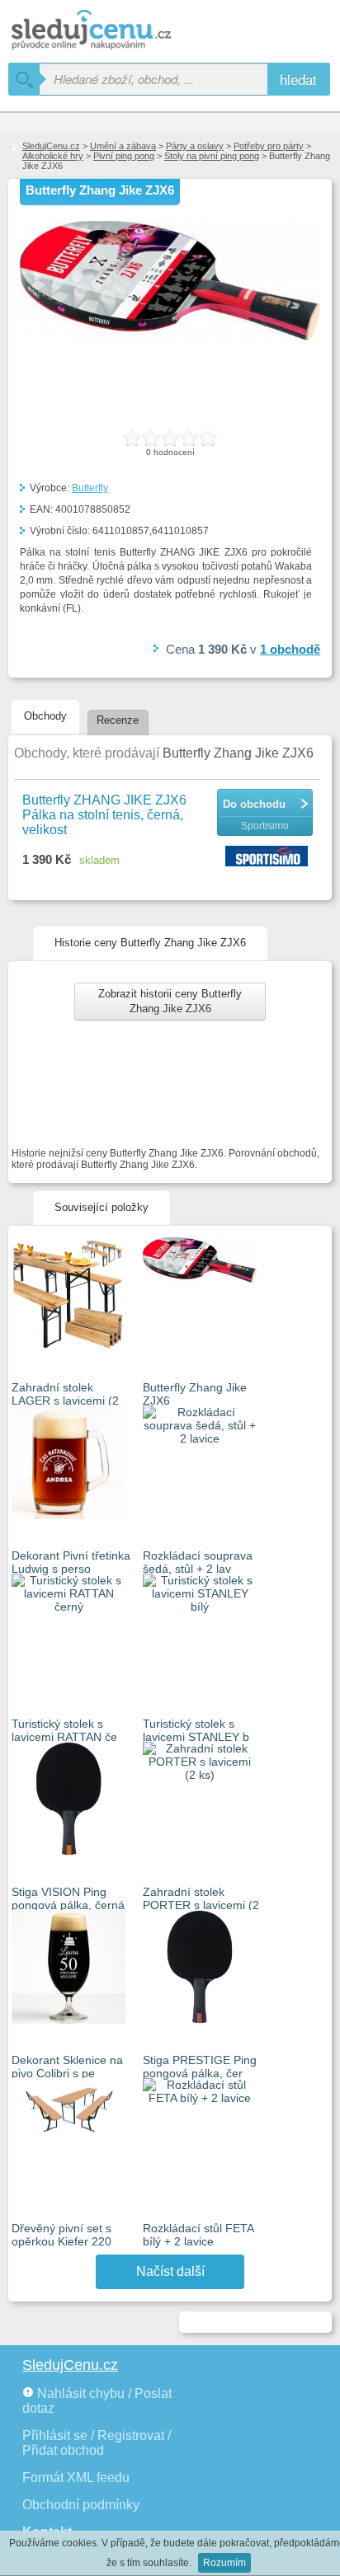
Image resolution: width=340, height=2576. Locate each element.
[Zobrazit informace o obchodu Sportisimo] (269, 857)
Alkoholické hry (53, 156)
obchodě (290, 649)
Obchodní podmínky (81, 2505)
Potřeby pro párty (269, 146)
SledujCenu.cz (51, 146)
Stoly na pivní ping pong (212, 156)
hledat (298, 79)
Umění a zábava (123, 146)
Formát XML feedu (76, 2477)
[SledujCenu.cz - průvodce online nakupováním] (116, 31)
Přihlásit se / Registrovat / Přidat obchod (97, 2443)
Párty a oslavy (195, 146)
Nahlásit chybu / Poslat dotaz (97, 2401)
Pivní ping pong (124, 156)
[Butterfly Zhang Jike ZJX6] (170, 337)
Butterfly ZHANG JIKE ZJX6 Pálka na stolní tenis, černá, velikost (104, 815)
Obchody (45, 716)
